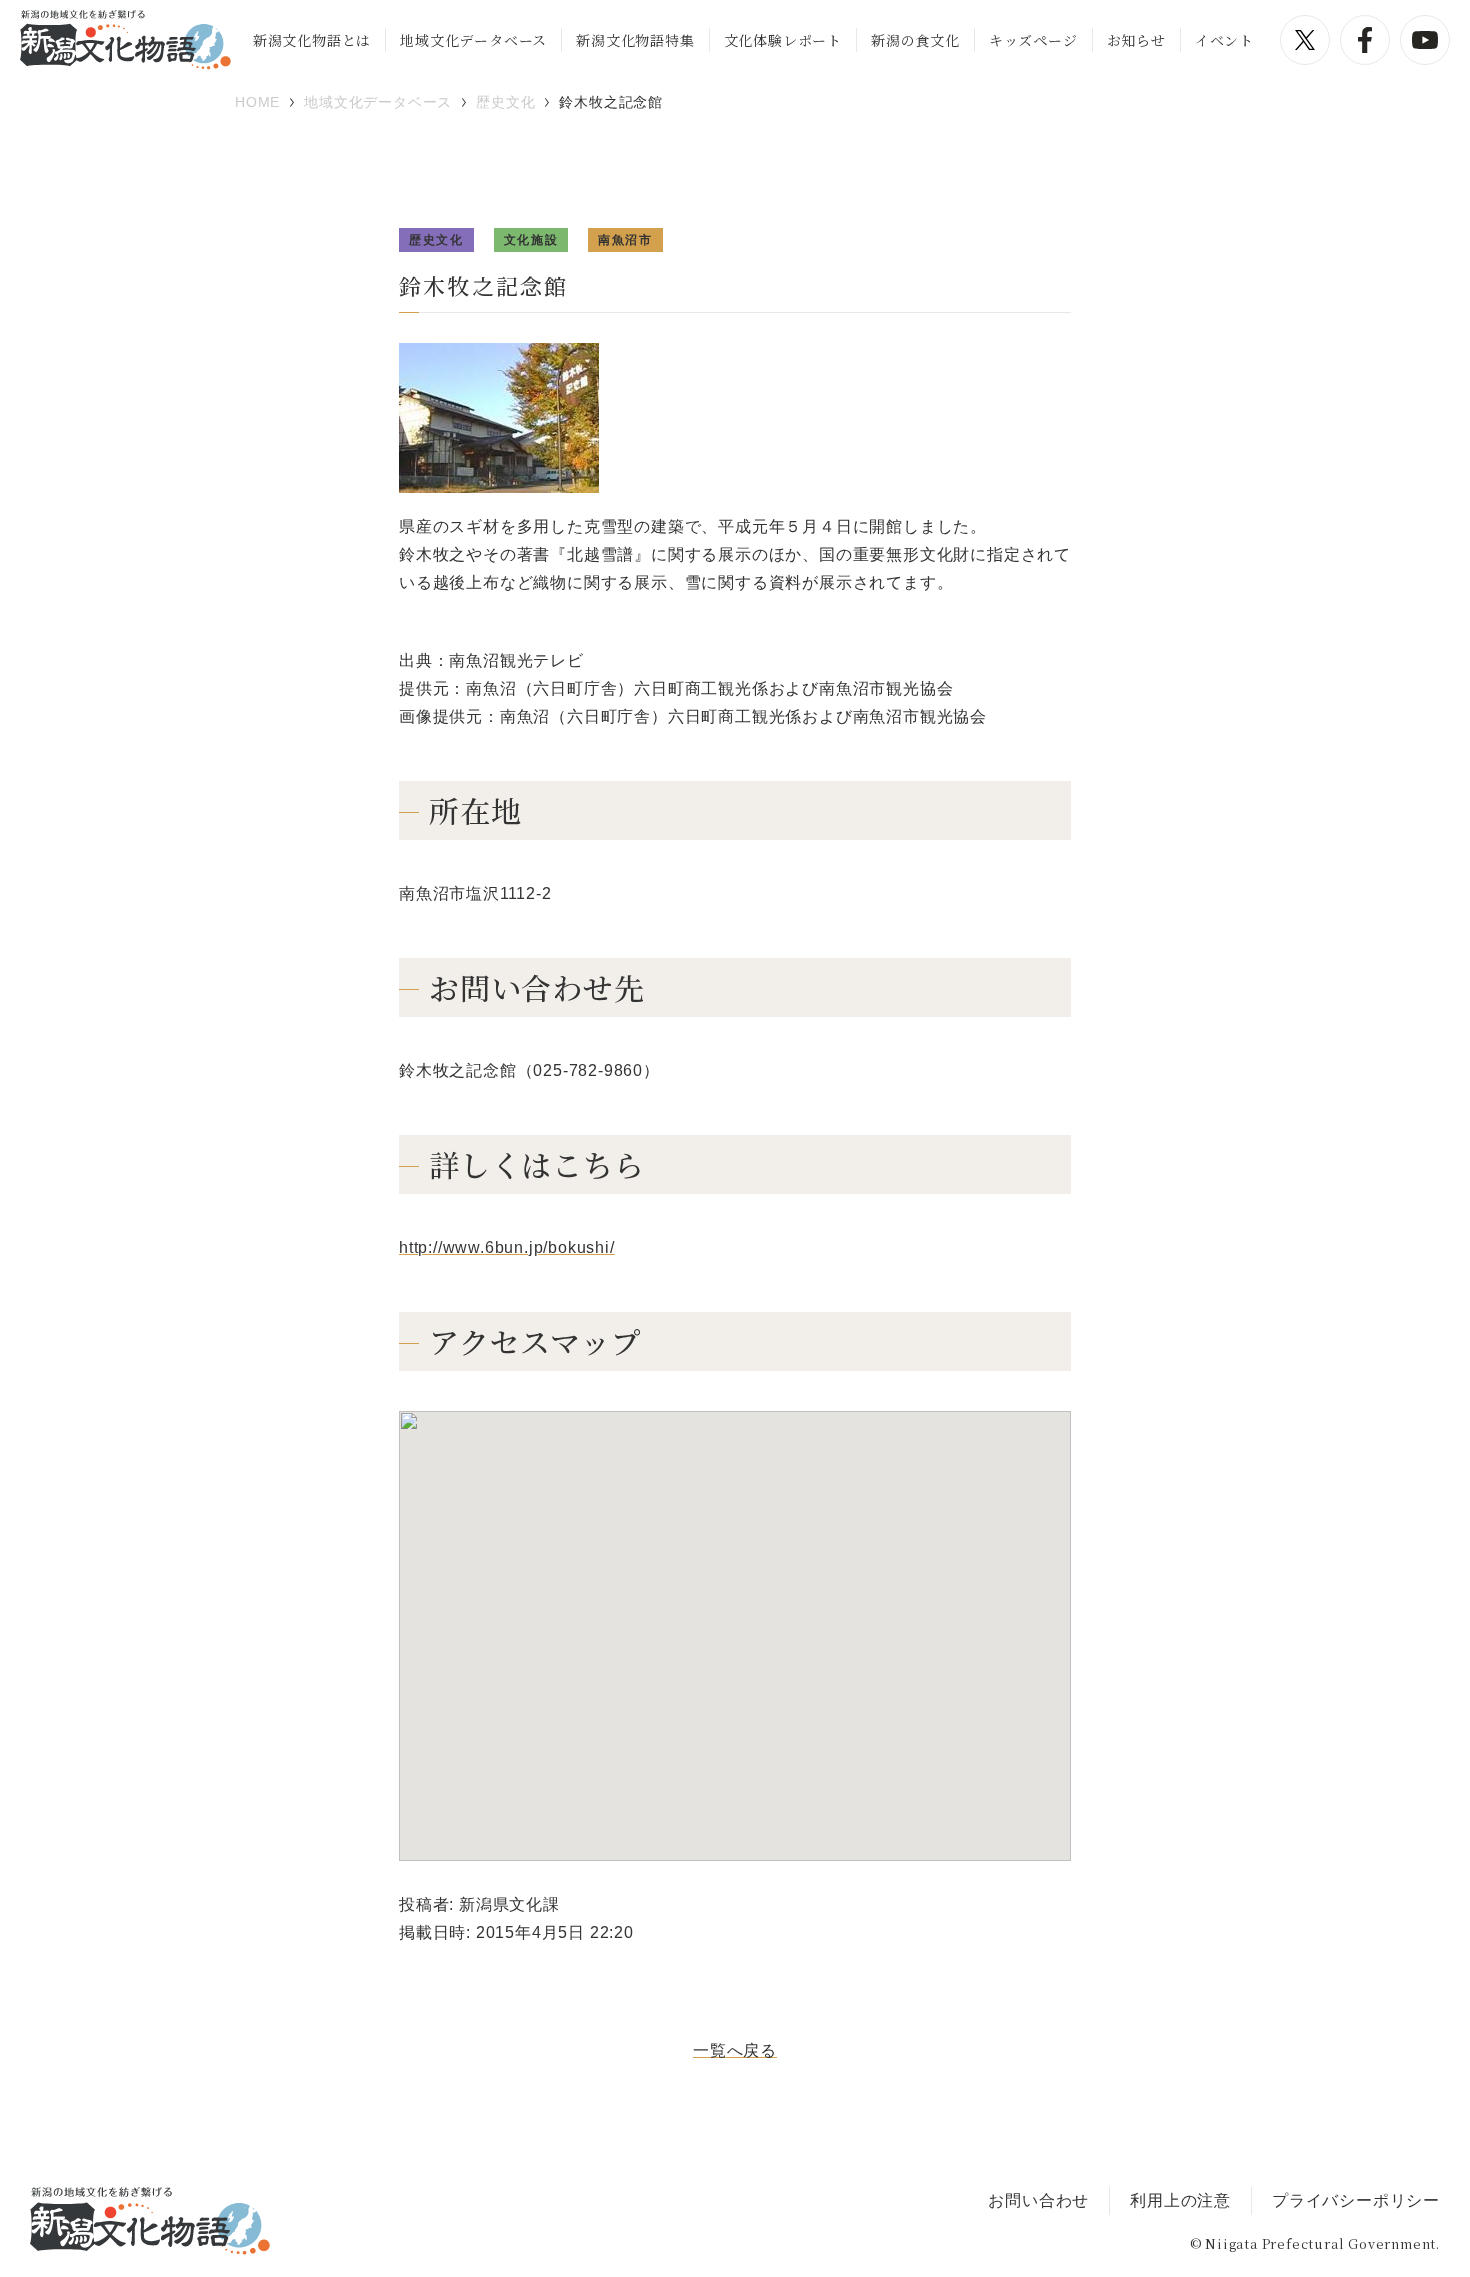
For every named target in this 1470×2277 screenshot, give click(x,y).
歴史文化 (436, 240)
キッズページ (1033, 40)
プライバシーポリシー (1356, 2200)
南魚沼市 (625, 240)
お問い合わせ (1038, 2200)
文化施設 (531, 240)
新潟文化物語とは (312, 40)
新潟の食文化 (915, 40)
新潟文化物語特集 (635, 40)
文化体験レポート (783, 40)
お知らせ (1136, 40)
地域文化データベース (473, 40)
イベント (1224, 40)
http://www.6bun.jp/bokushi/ (507, 1247)
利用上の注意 (1180, 2200)
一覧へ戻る (735, 2050)
